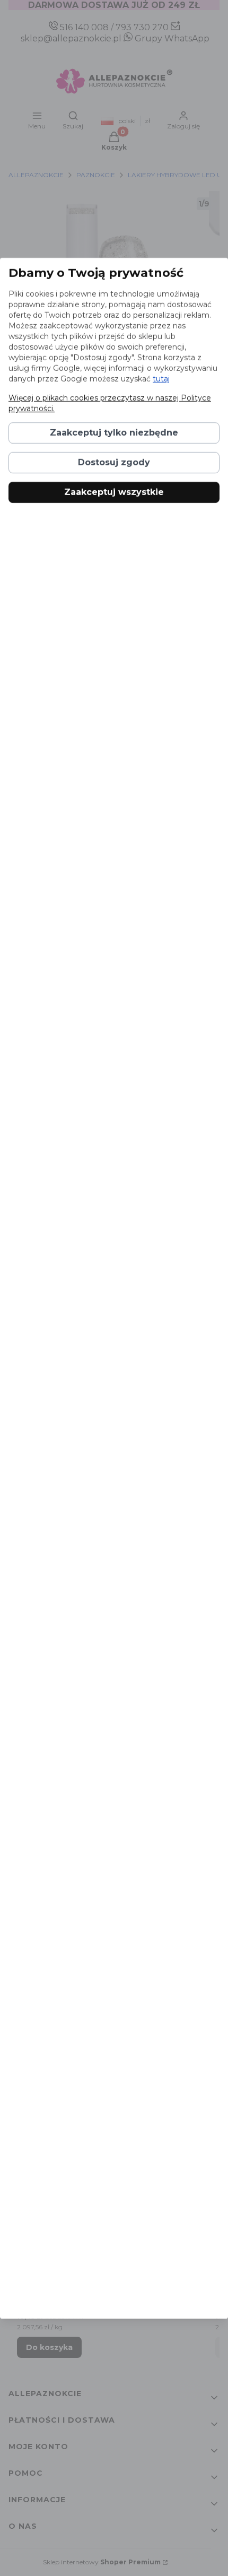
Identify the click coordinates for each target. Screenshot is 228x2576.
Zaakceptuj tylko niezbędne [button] (114, 433)
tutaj (161, 379)
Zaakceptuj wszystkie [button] (114, 492)
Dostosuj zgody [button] (114, 462)
